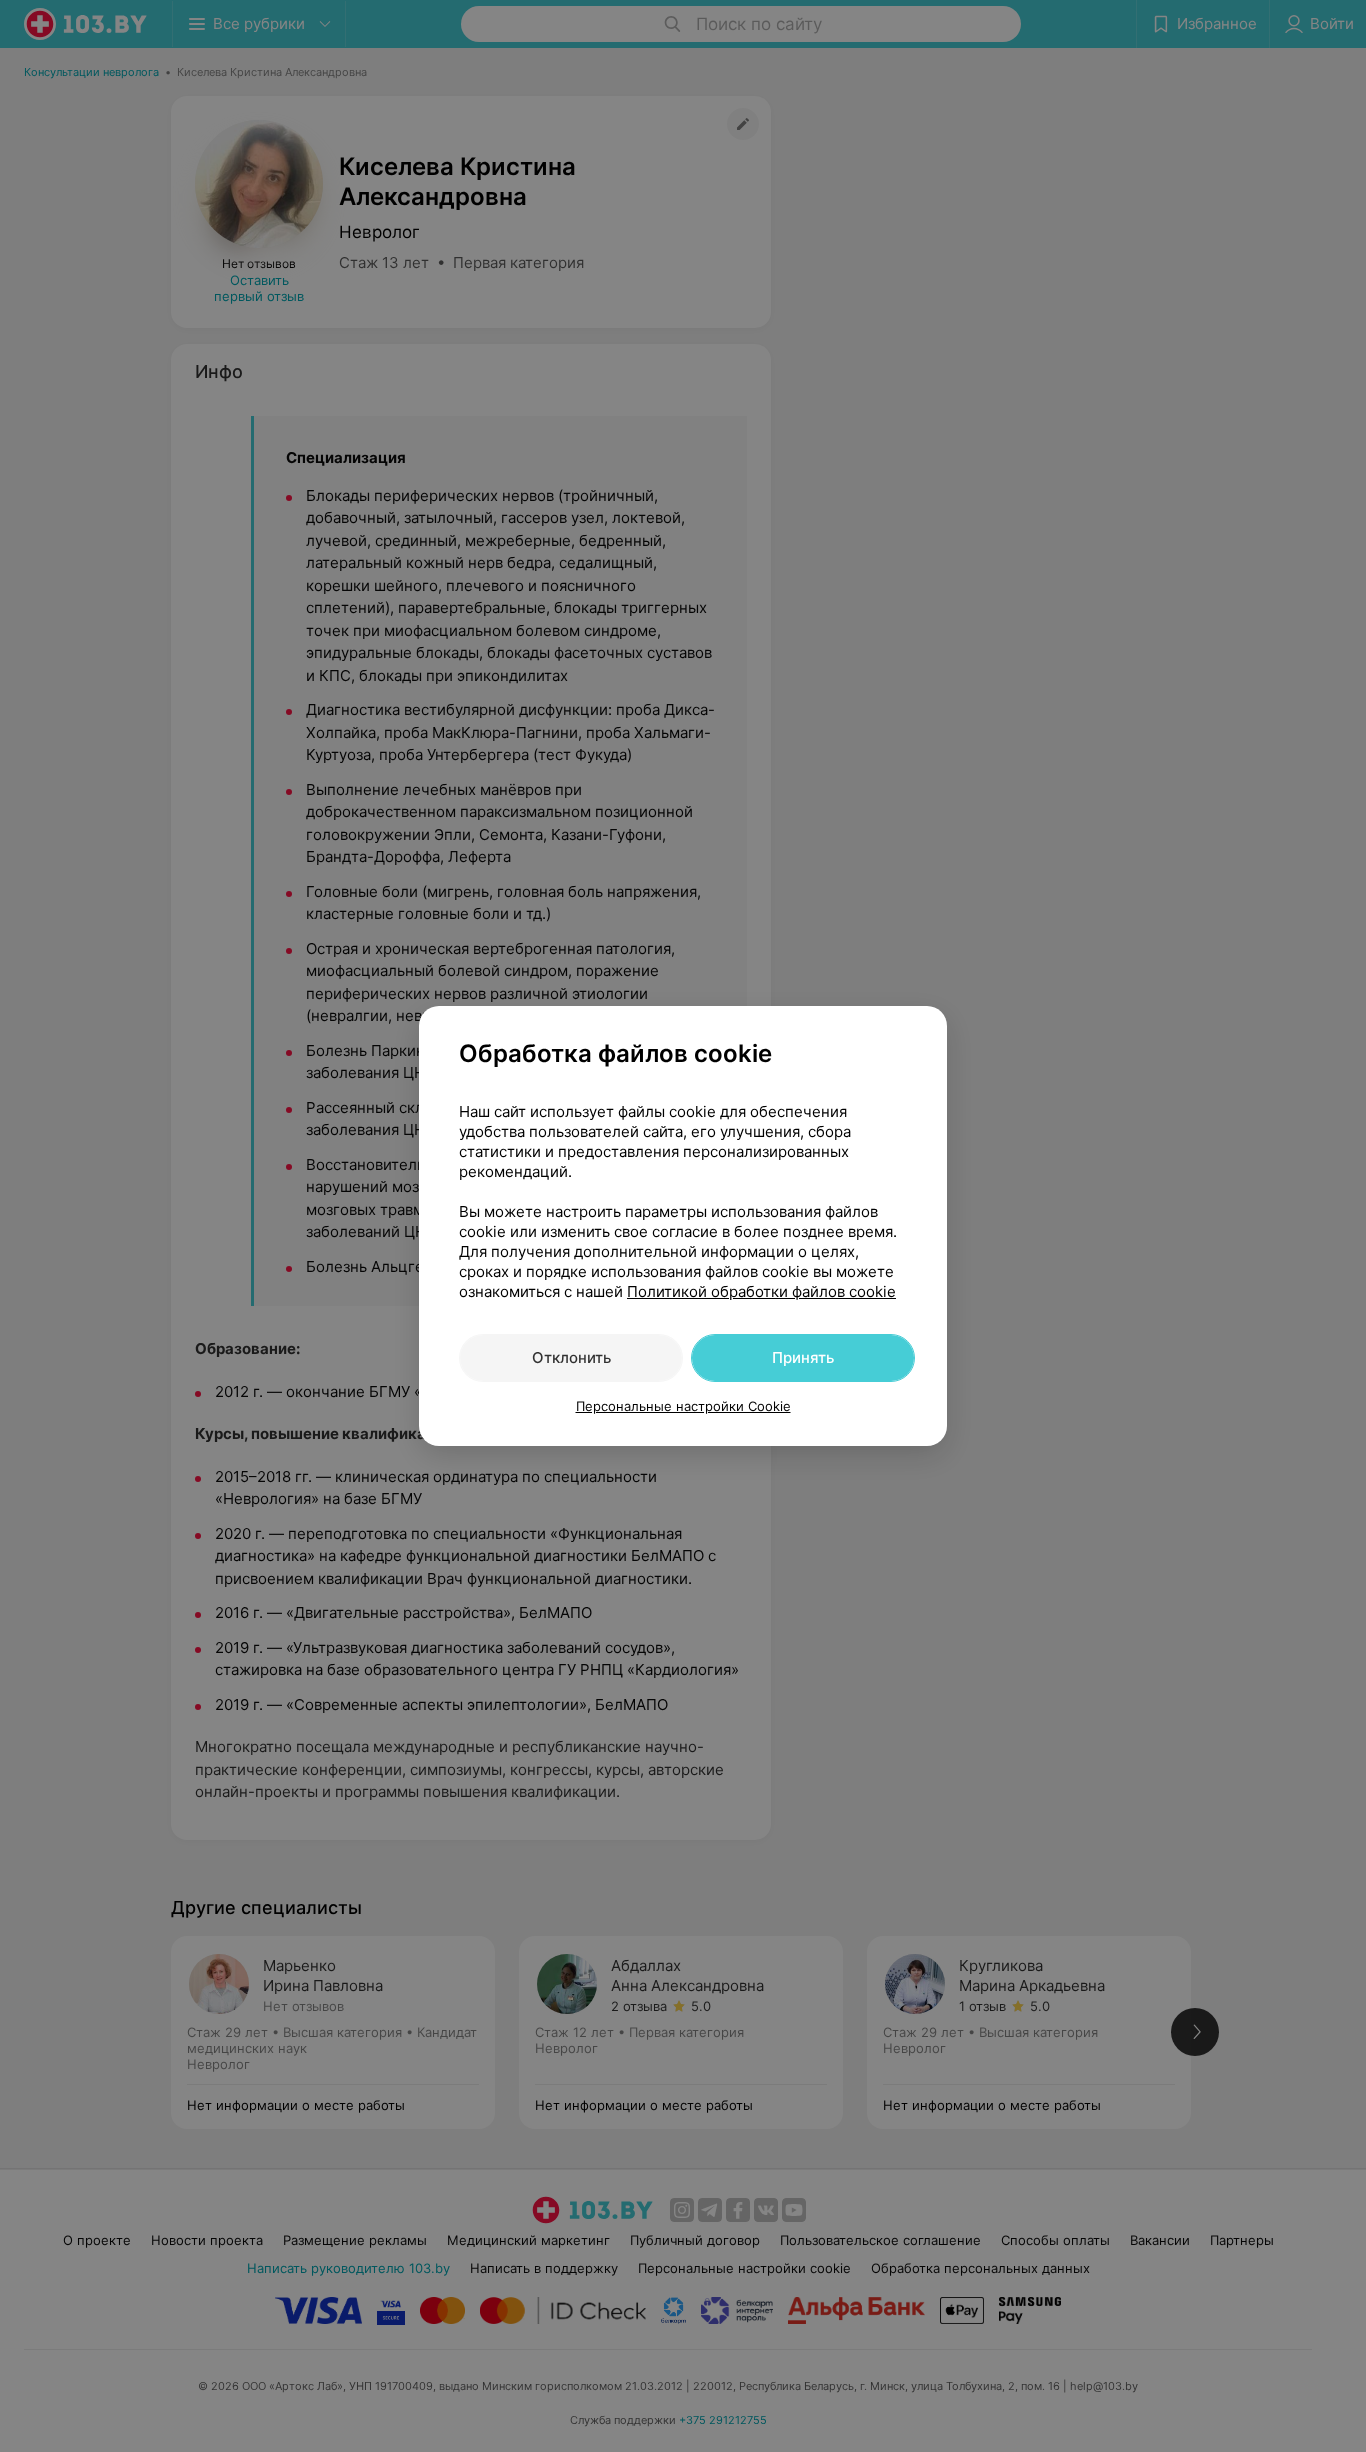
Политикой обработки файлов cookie (761, 1291)
